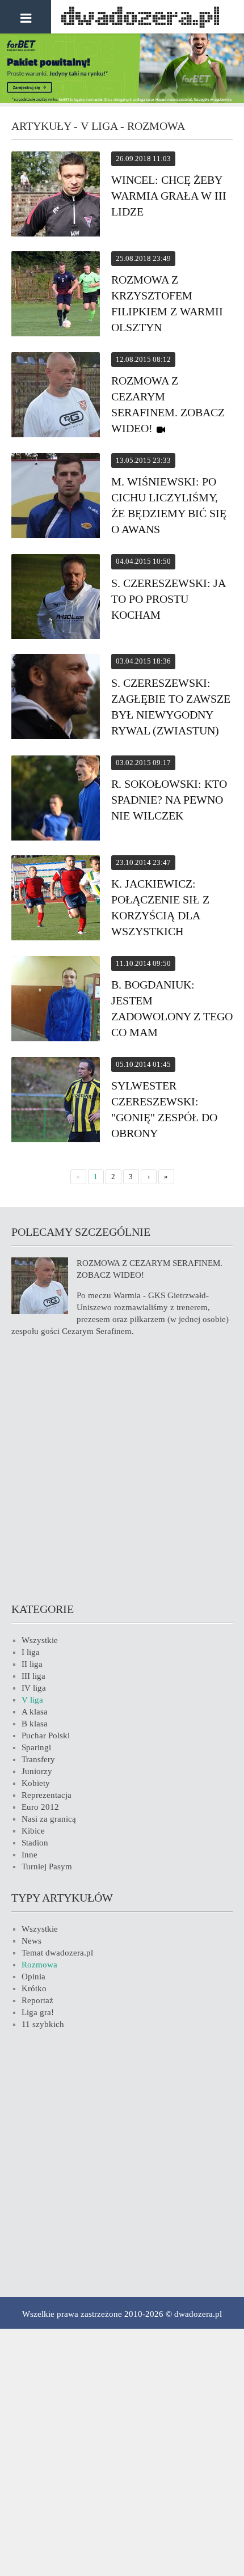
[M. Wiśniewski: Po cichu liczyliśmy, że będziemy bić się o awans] (56, 497)
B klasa (35, 1724)
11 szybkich (43, 2024)
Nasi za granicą (49, 1819)
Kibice (33, 1831)
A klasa (35, 1712)
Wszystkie (40, 1640)
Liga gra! (38, 2012)
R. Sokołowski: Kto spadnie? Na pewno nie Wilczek (169, 800)
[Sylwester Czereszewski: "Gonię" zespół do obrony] (56, 1101)
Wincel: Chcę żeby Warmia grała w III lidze (169, 196)
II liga (32, 1664)
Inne (30, 1855)
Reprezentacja (47, 1795)
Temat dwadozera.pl (57, 1953)
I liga (31, 1652)
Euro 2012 (40, 1807)
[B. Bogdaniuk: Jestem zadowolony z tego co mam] (56, 1000)
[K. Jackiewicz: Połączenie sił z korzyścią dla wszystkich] (56, 900)
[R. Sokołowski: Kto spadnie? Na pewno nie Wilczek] (56, 800)
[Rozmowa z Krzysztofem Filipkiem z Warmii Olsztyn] (56, 295)
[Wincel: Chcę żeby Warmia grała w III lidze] (56, 196)
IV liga (34, 1688)
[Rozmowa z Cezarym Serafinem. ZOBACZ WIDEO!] (56, 396)
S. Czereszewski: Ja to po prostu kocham (168, 599)
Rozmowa (39, 1965)
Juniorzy (37, 1771)
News (31, 1941)
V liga (32, 1700)
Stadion (35, 1843)
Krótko (34, 1988)
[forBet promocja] (122, 100)
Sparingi (36, 1747)
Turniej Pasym (47, 1866)
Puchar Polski (46, 1735)
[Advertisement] (122, 1468)
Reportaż (37, 2000)
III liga (33, 1676)
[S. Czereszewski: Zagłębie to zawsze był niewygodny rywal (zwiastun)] (56, 698)
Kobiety (36, 1783)
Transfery (38, 1759)
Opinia (33, 1977)
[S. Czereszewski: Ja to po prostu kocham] (56, 598)
